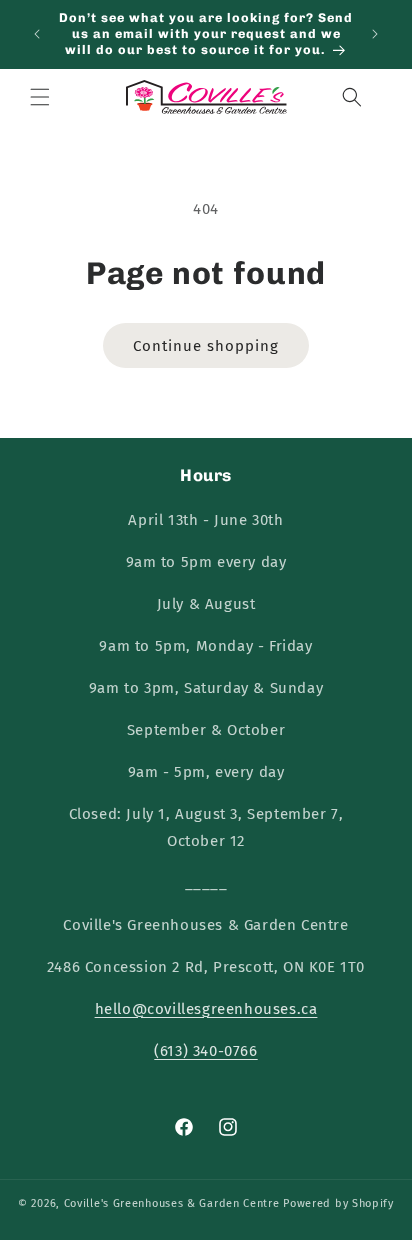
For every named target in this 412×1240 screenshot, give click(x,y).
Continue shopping (206, 346)
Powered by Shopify (338, 1203)
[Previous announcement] (37, 34)
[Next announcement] (375, 34)
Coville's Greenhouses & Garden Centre (172, 1203)
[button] (40, 97)
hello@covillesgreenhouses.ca (206, 1009)
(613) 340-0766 (205, 1051)
